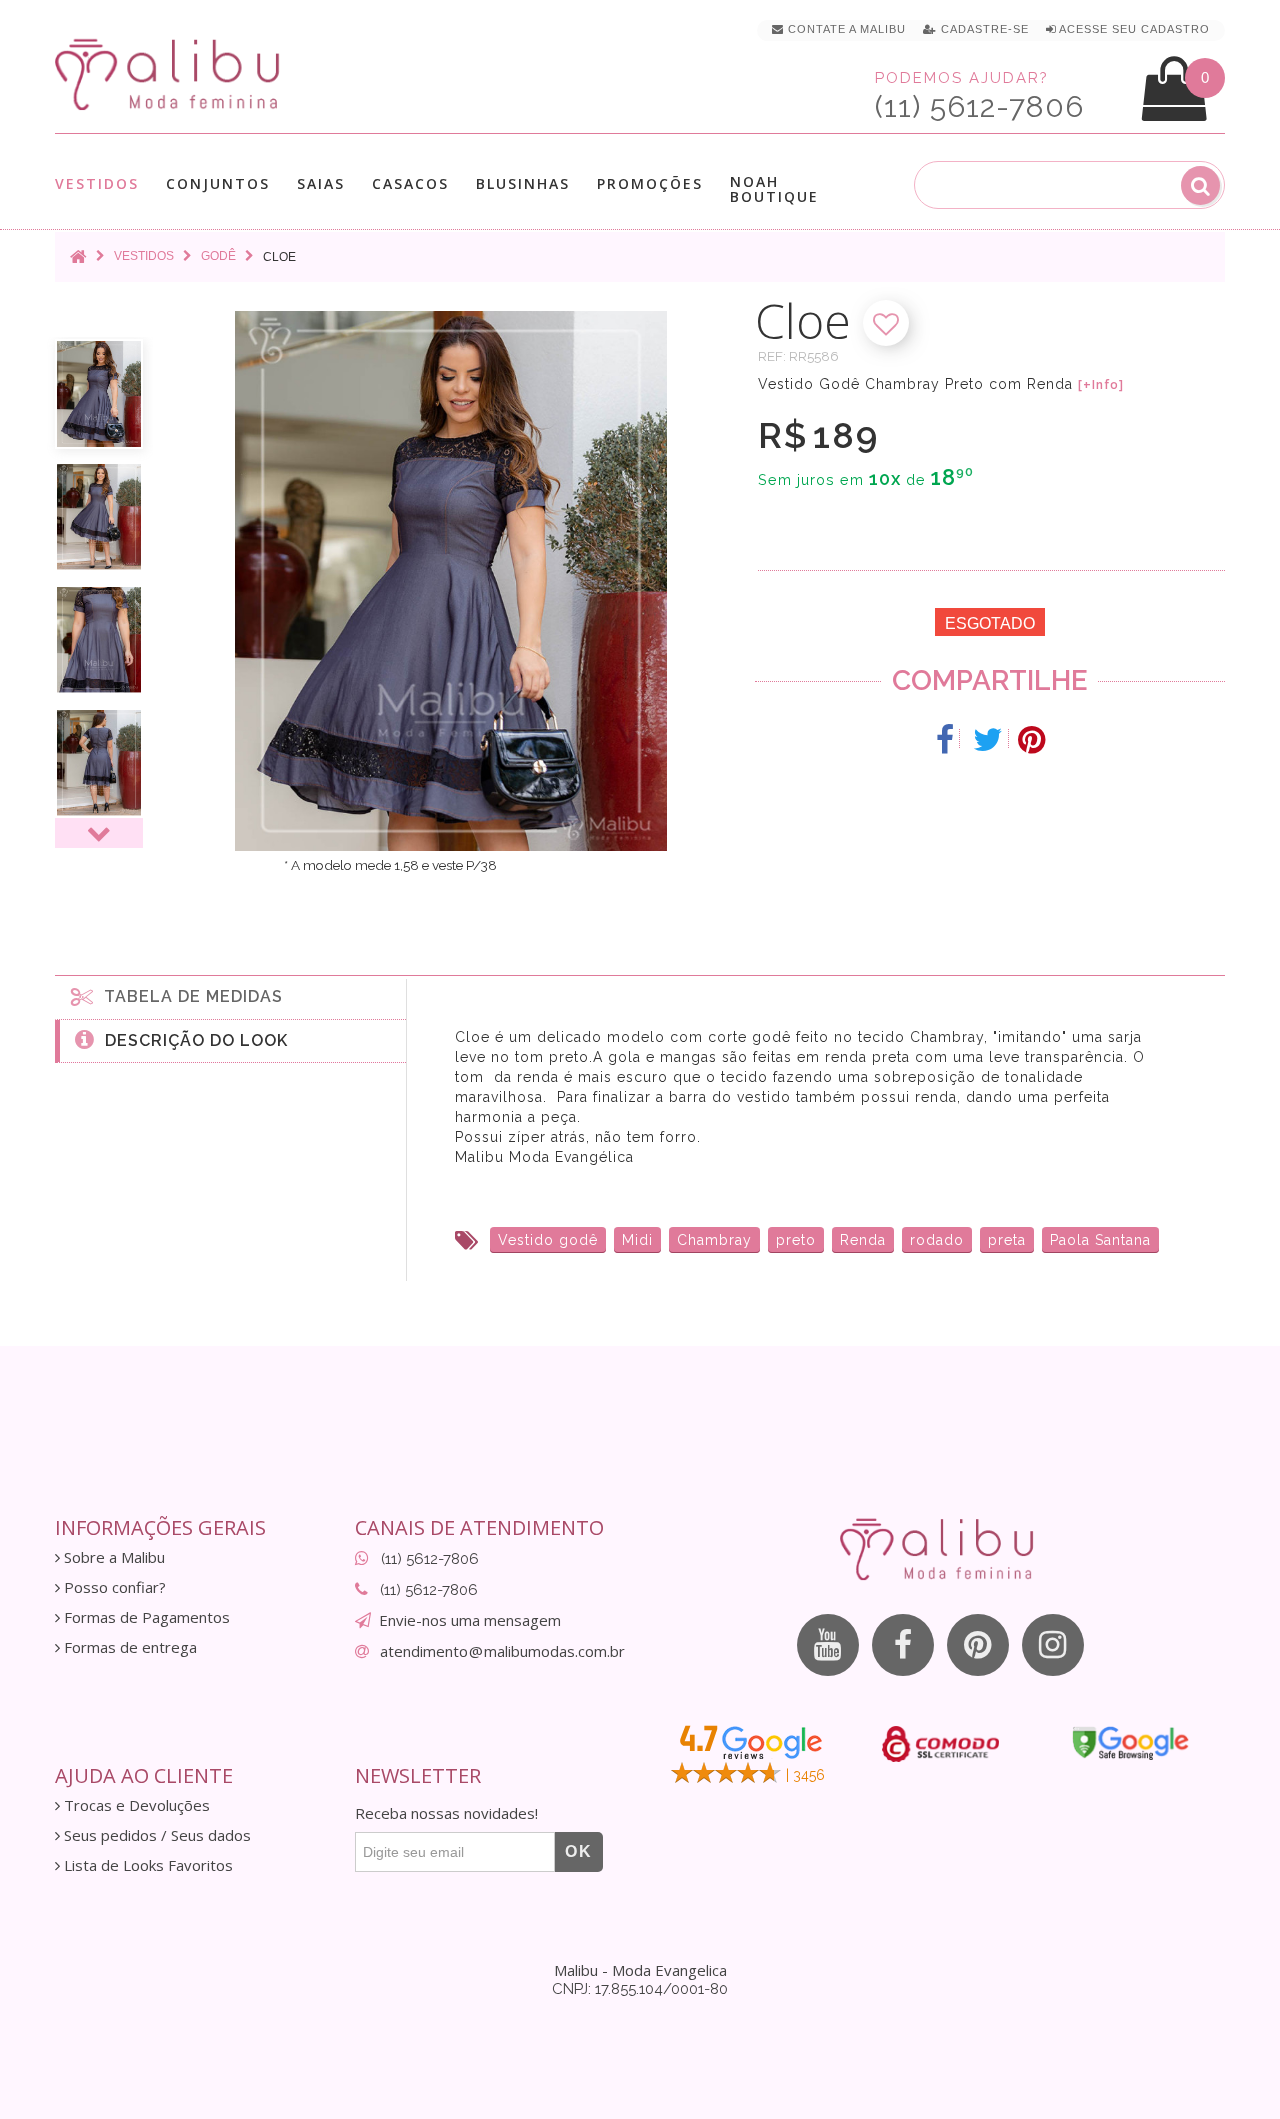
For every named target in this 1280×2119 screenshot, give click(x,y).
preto (796, 1240)
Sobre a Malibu (112, 1557)
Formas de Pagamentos (145, 1617)
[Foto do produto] (99, 394)
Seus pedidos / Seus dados (155, 1835)
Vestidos (97, 184)
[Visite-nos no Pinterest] (978, 1645)
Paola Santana (1100, 1240)
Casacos (410, 184)
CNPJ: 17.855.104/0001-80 (640, 1989)
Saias (321, 184)
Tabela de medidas (188, 996)
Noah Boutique (774, 189)
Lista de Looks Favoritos (146, 1865)
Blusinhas (523, 184)
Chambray (714, 1240)
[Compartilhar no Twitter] (988, 740)
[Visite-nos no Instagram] (1053, 1645)
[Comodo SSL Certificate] (940, 1744)
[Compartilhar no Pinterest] (1031, 740)
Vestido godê (548, 1240)
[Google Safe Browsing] (1130, 1743)
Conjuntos (218, 184)
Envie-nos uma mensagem (470, 1620)
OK (579, 1851)
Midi (637, 1240)
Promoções (650, 183)
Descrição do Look (191, 1040)
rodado (937, 1240)
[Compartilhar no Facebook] (945, 740)
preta (1007, 1240)
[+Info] (1101, 385)
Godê (218, 256)
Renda (863, 1240)
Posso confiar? (113, 1587)
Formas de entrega (128, 1647)
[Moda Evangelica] (171, 73)
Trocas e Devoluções (135, 1805)
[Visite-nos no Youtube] (828, 1645)
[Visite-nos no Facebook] (903, 1645)
